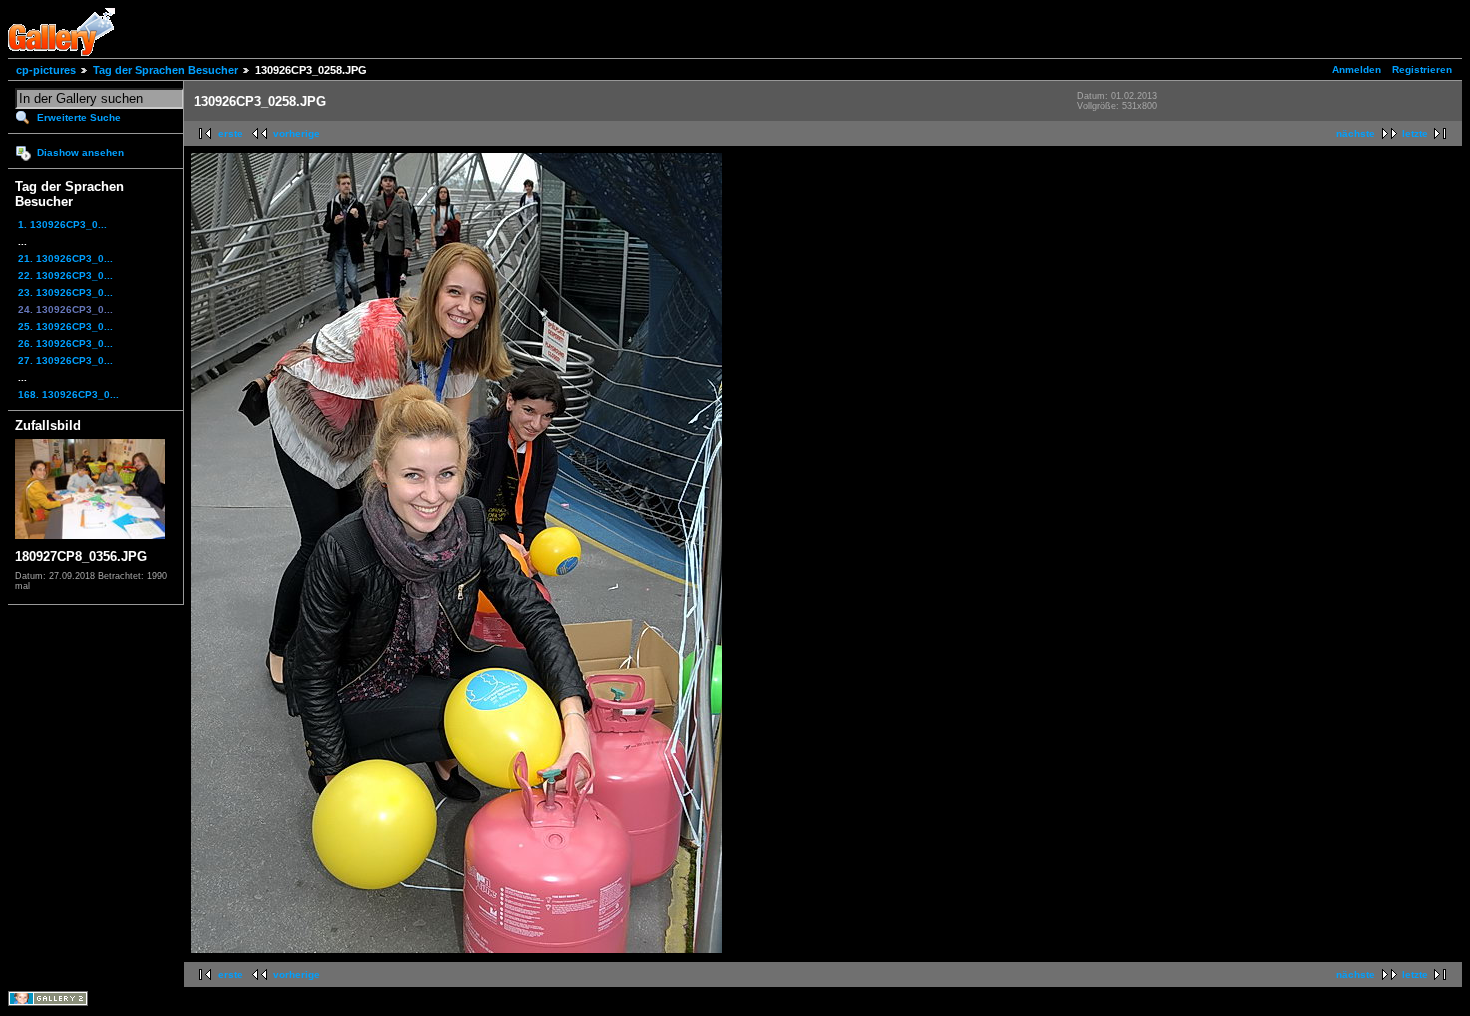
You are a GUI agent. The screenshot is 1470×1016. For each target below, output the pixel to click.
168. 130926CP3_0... (68, 394)
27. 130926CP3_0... (65, 360)
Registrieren (1422, 69)
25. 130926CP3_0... (65, 326)
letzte (1415, 133)
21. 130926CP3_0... (65, 258)
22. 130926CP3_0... (65, 275)
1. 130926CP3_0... (62, 224)
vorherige (296, 133)
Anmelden (1356, 69)
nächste (1355, 133)
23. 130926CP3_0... (65, 292)
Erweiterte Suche (79, 117)
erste (230, 133)
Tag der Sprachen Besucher (165, 70)
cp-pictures (46, 70)
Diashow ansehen (80, 152)
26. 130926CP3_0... (65, 343)
